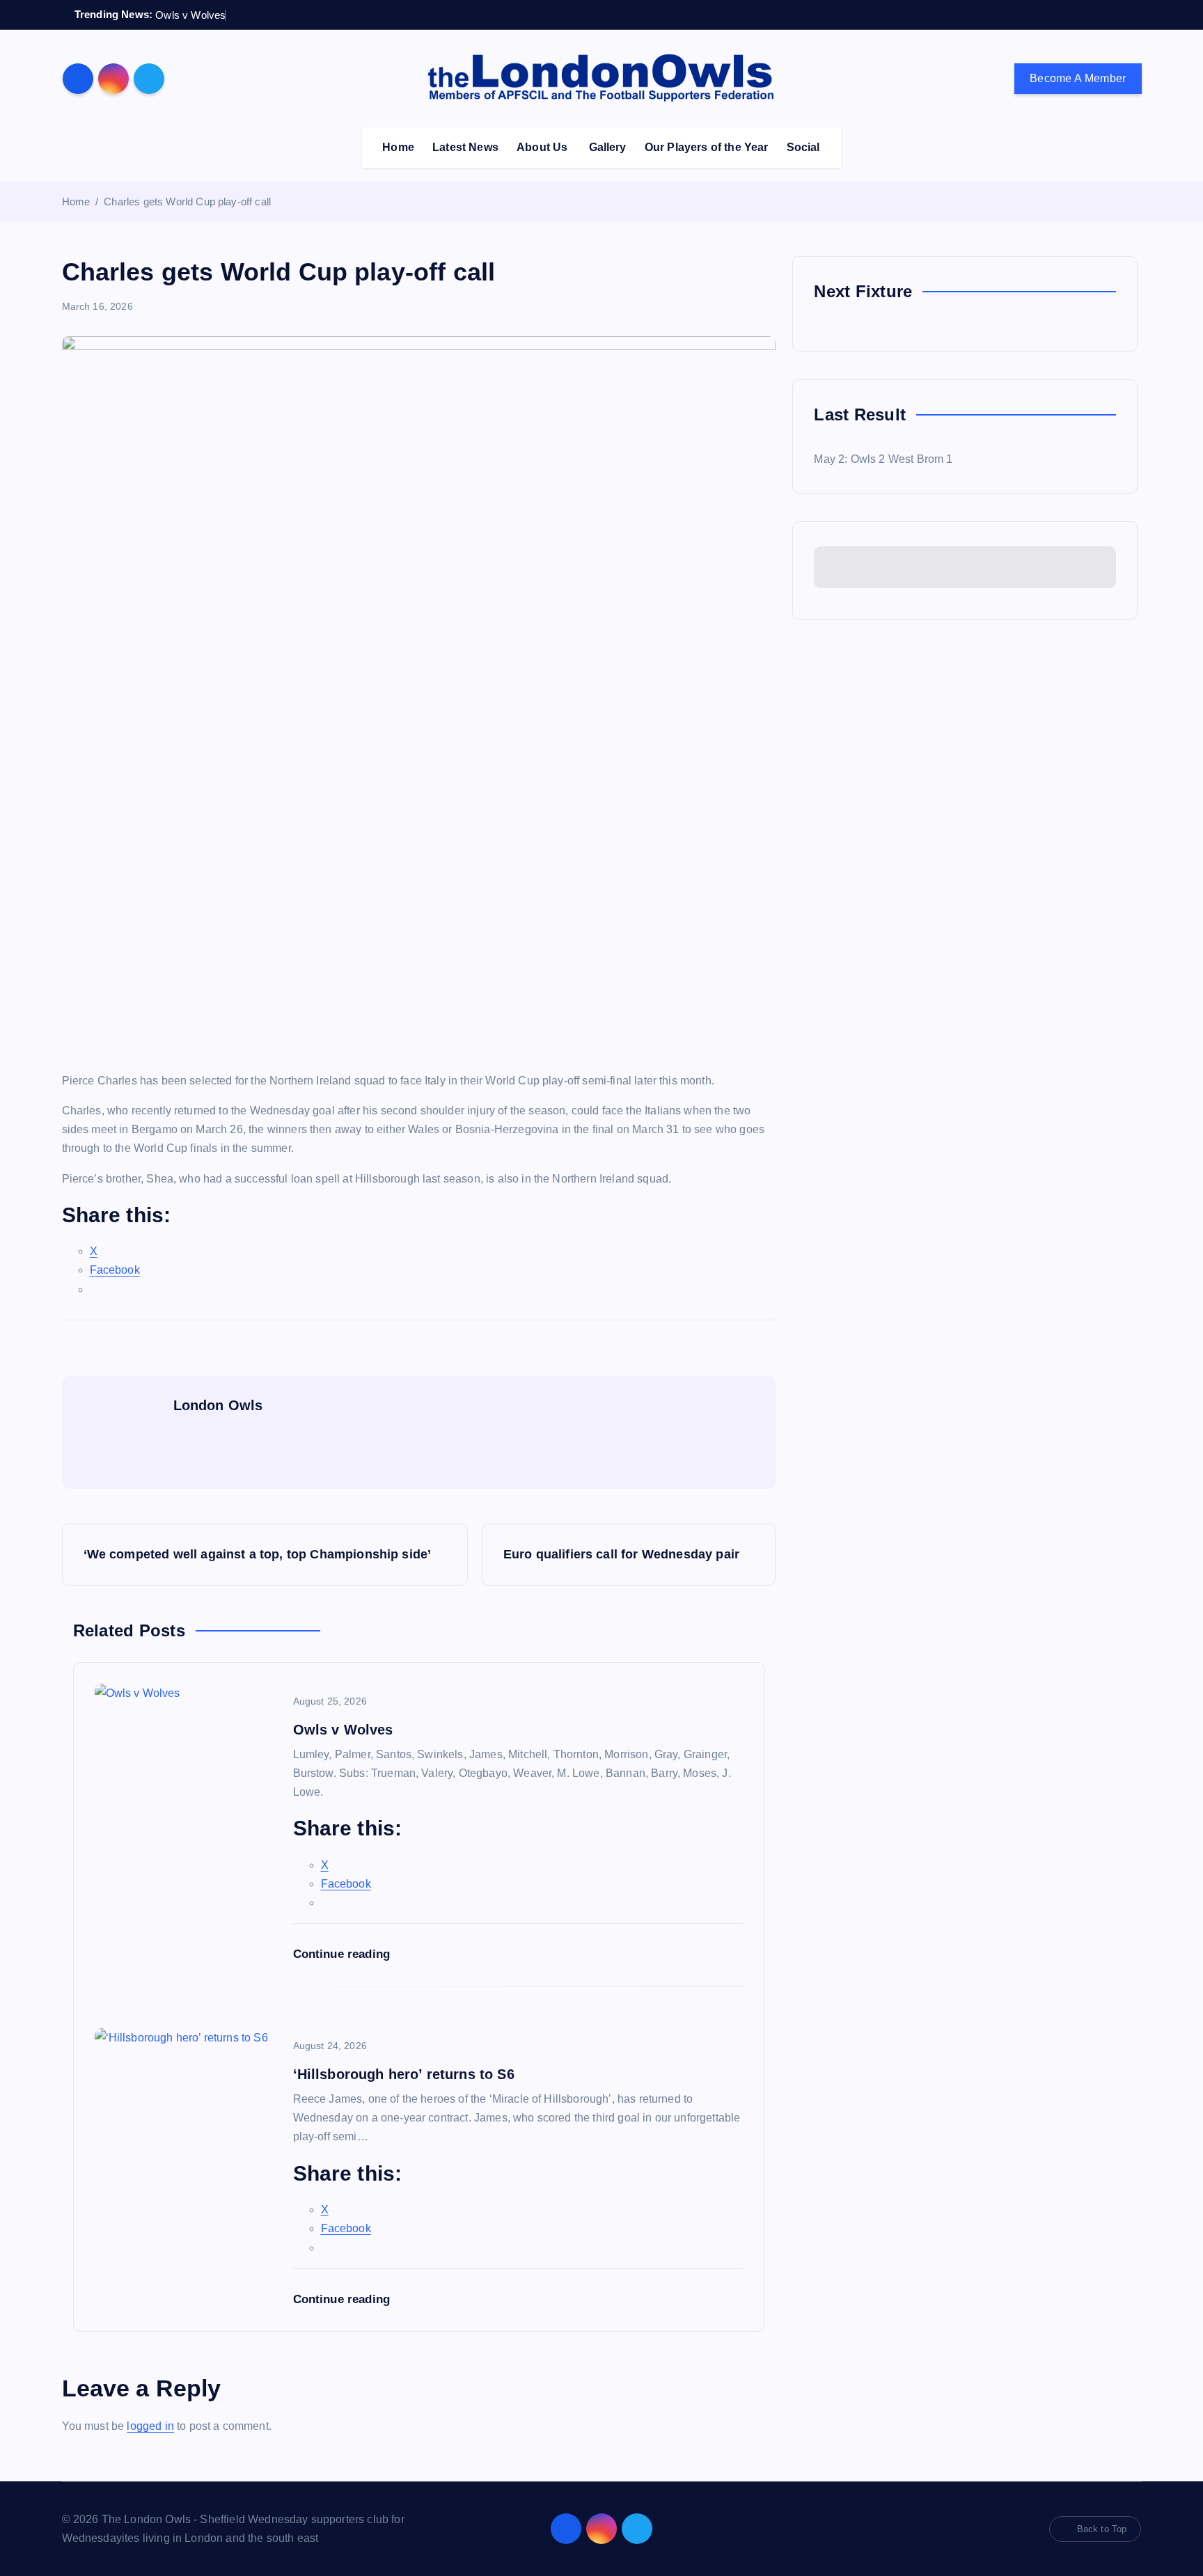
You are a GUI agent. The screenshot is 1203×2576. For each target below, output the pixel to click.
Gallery (608, 147)
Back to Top (1102, 2529)
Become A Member (1078, 78)
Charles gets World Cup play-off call (187, 202)
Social (803, 147)
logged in (150, 2426)
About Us (542, 147)
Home (398, 147)
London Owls (218, 1405)
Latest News (465, 147)
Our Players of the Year (707, 147)
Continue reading (344, 1954)
